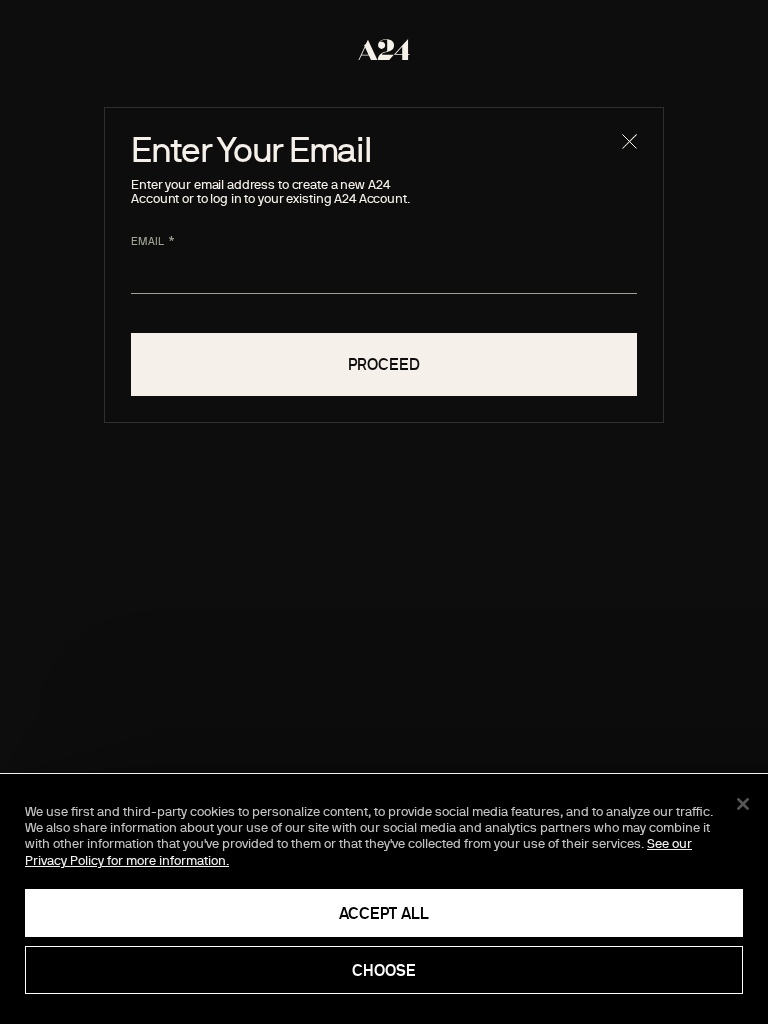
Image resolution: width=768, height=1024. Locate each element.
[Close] (743, 804)
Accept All (384, 913)
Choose (384, 970)
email (147, 241)
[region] (384, 899)
